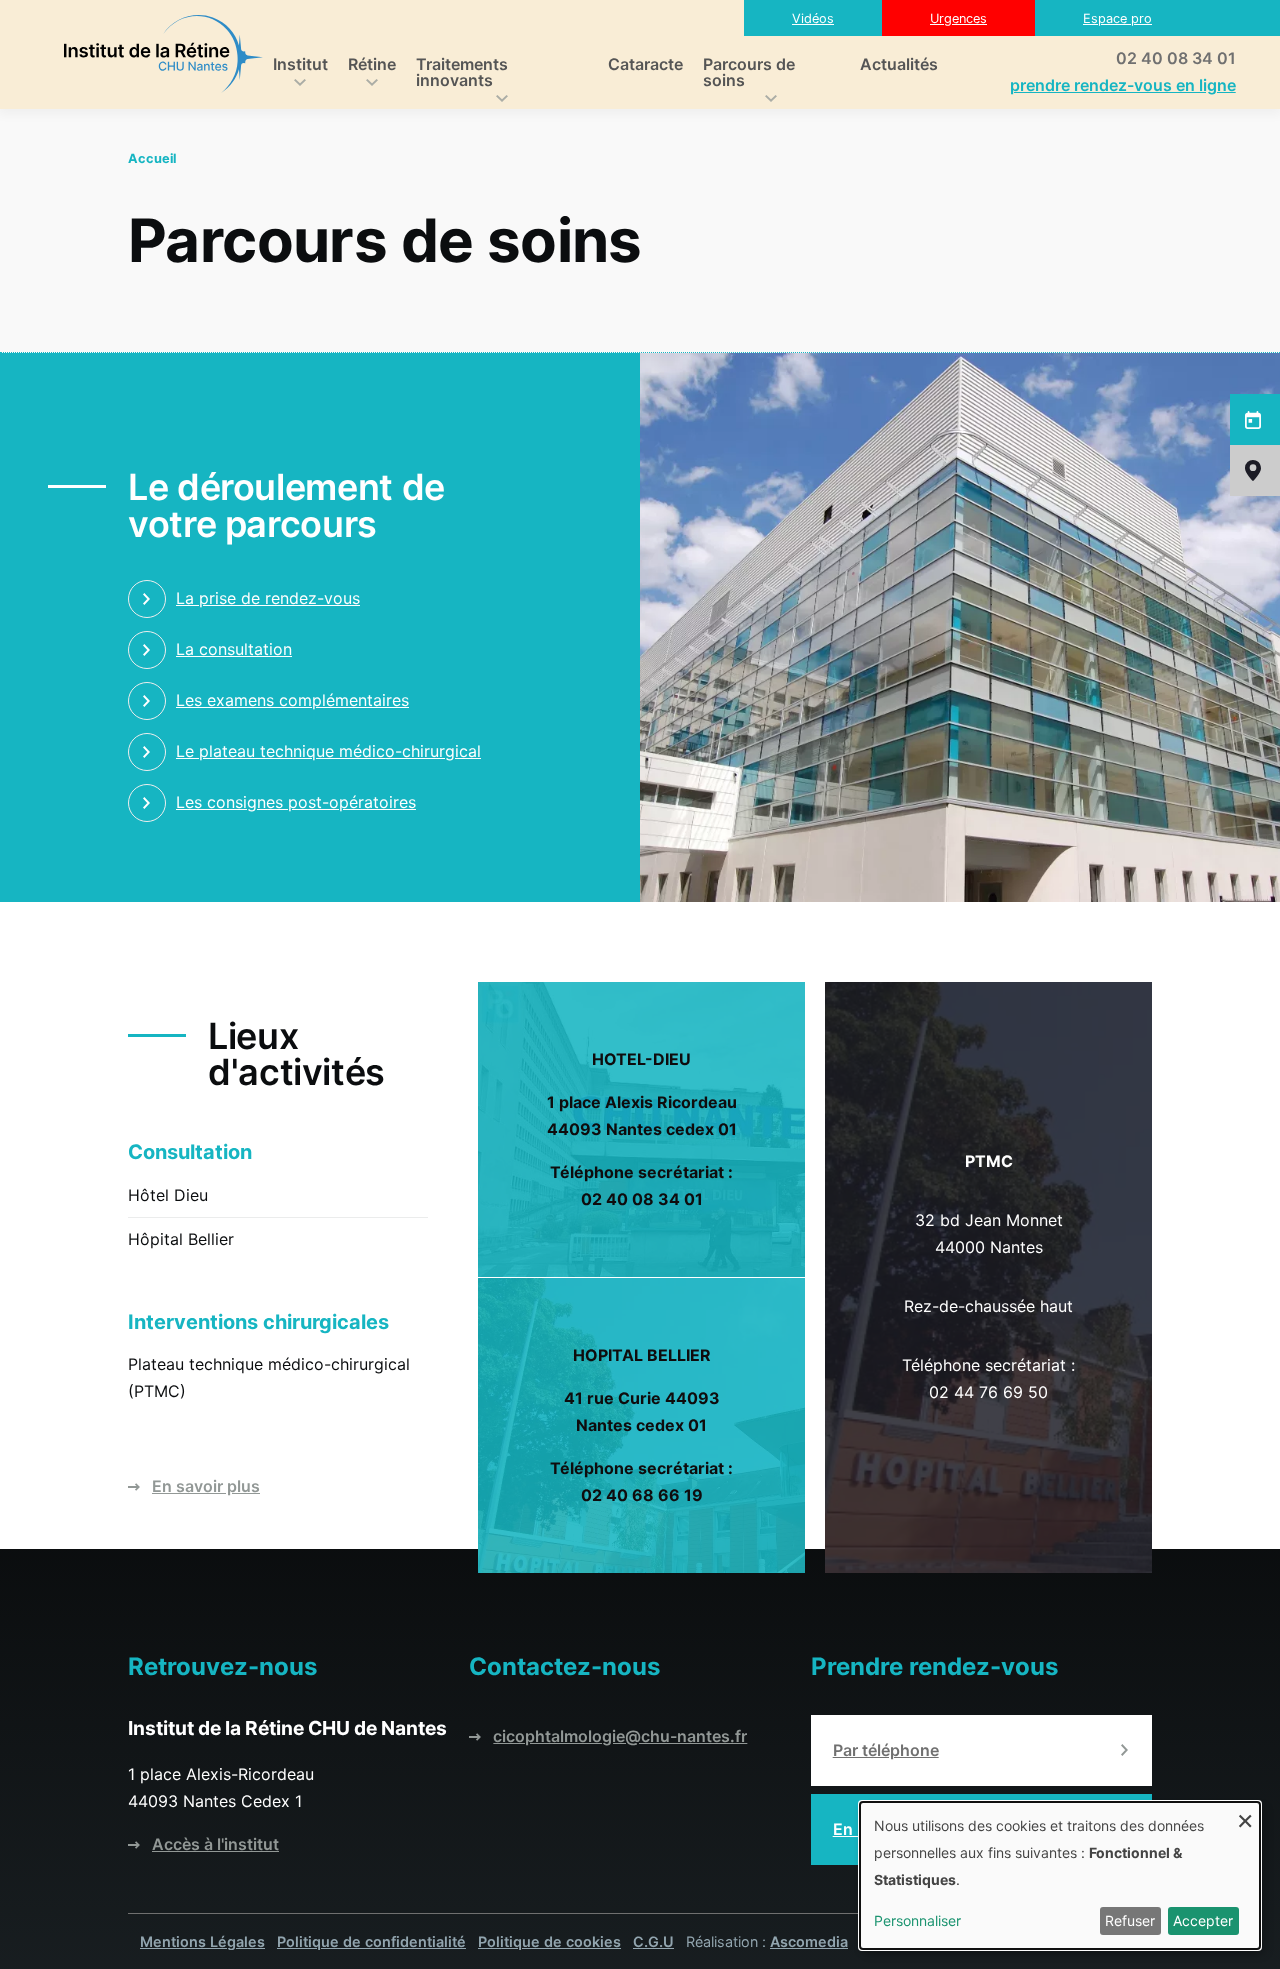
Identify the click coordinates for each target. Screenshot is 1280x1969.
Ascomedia (809, 1941)
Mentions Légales (202, 1941)
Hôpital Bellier (181, 1239)
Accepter (1203, 1920)
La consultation (234, 649)
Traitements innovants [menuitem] (457, 74)
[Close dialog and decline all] (1245, 1814)
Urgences (958, 18)
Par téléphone (886, 1750)
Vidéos (813, 18)
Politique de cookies (549, 1941)
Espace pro (1117, 18)
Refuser (1130, 1920)
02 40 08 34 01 (1176, 58)
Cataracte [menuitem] (645, 64)
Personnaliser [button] (917, 1920)
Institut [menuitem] (295, 66)
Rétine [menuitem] (367, 66)
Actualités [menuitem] (899, 64)
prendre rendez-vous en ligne (1123, 85)
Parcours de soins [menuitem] (744, 74)
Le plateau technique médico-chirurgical (328, 751)
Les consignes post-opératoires (296, 802)
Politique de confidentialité (371, 1941)
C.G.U (653, 1941)
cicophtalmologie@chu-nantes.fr (620, 1736)
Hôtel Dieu (168, 1195)
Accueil (152, 158)
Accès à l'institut (215, 1844)
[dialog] (1060, 1875)
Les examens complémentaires (292, 700)
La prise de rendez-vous (268, 598)
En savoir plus (206, 1486)
